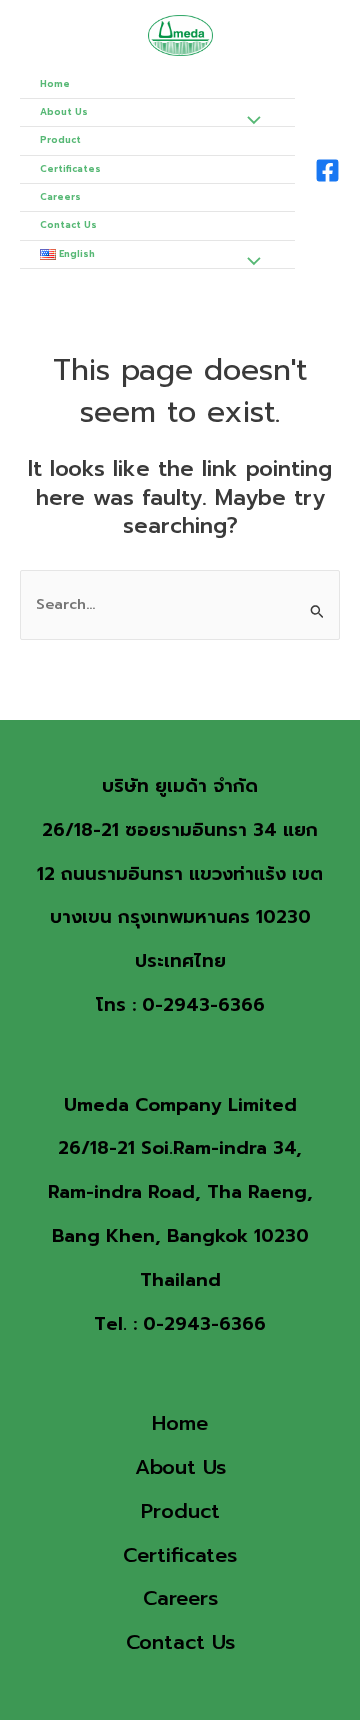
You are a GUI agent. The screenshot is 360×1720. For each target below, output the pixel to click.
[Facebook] (327, 170)
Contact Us (68, 225)
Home (55, 84)
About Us (64, 112)
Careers (60, 197)
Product (60, 140)
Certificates (70, 169)
